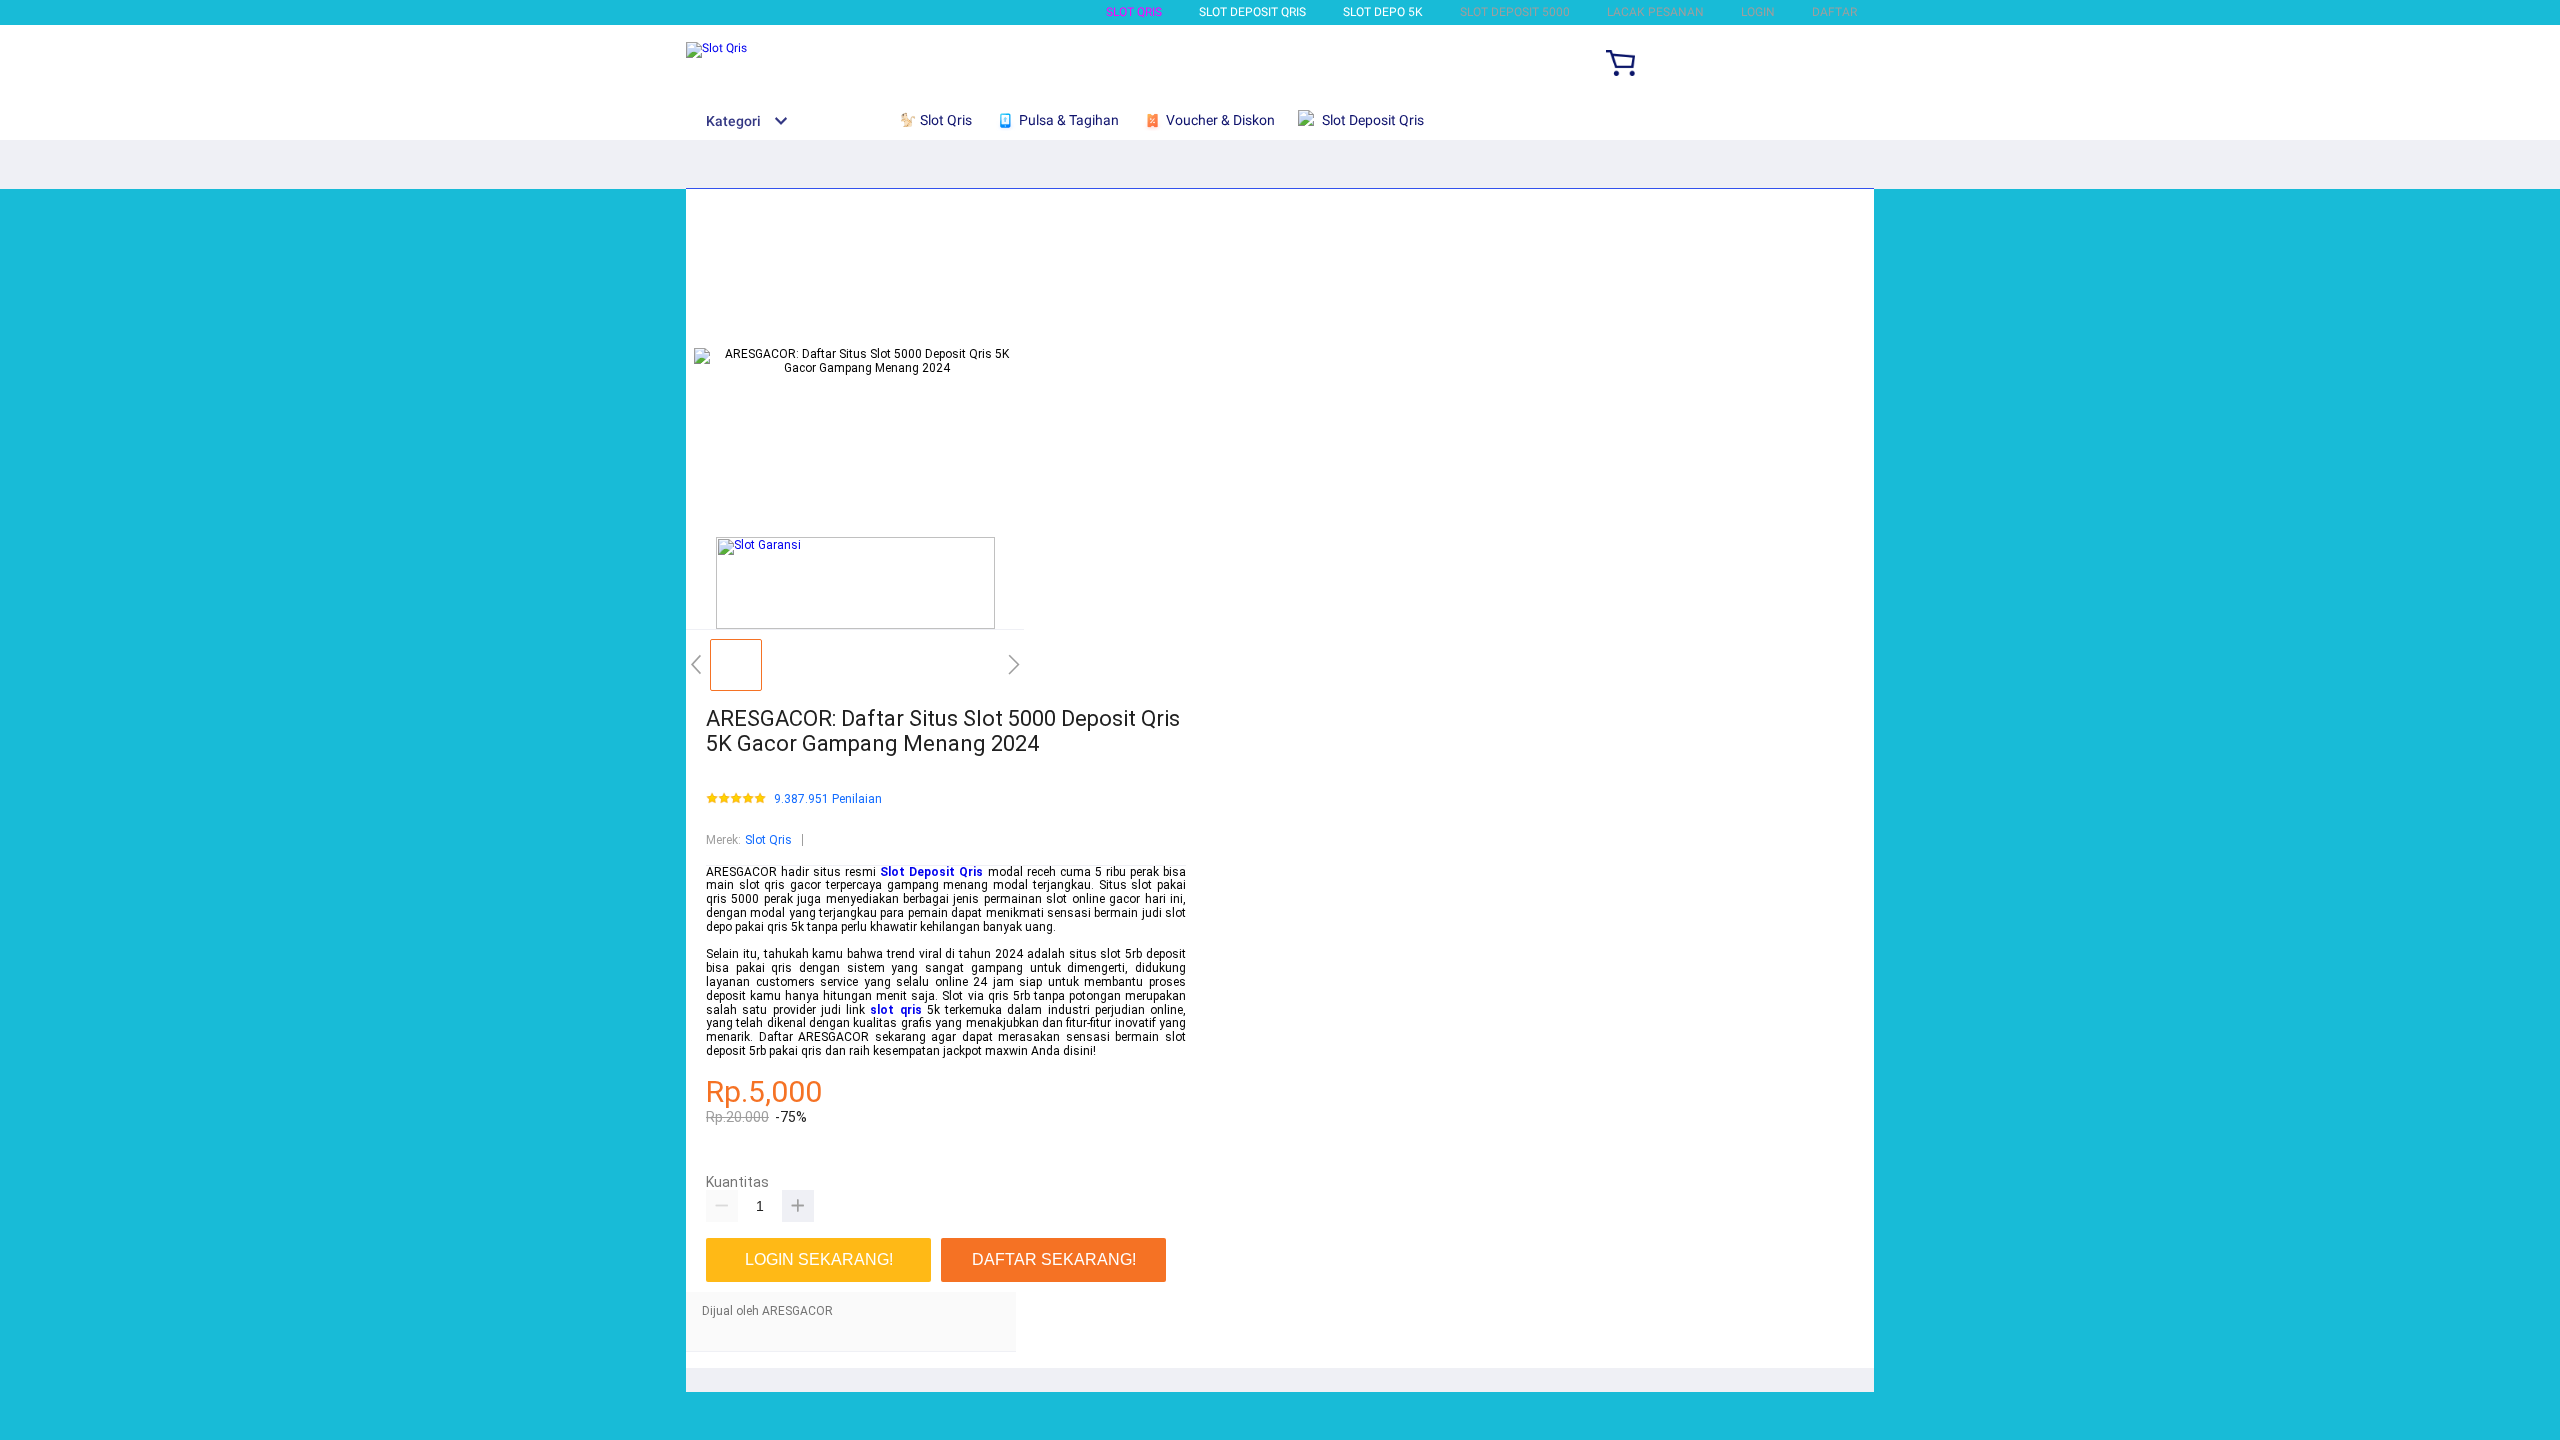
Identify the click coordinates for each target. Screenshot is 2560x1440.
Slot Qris (1134, 12)
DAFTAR (1834, 12)
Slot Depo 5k (1383, 12)
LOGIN (1758, 12)
